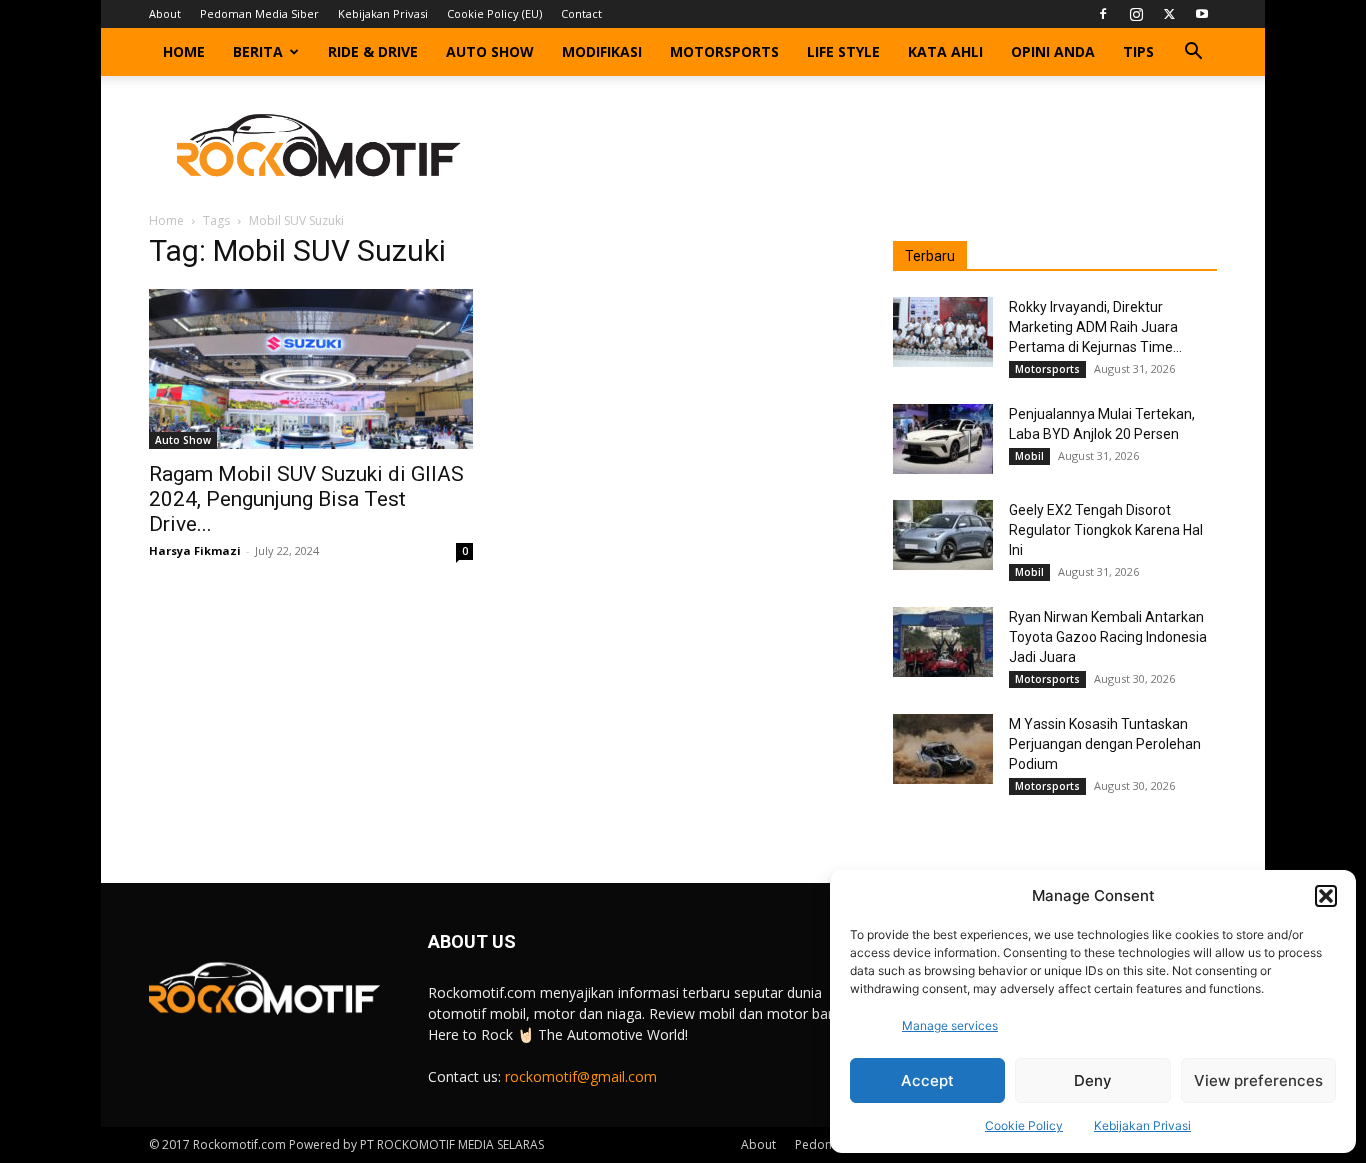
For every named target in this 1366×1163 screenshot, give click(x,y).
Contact (581, 13)
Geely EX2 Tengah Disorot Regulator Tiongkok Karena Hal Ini (1106, 530)
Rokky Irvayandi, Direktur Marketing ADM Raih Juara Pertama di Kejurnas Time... (1095, 327)
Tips (1138, 51)
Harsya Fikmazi (195, 550)
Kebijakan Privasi (1142, 1125)
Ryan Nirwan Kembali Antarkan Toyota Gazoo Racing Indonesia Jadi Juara (1108, 637)
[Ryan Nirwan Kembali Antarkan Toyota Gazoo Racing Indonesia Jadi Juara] (943, 642)
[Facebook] (1103, 14)
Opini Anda (1053, 51)
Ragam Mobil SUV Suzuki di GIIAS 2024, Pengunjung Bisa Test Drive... (306, 499)
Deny (1093, 1080)
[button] (1326, 896)
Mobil (1029, 456)
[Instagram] (1136, 14)
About (165, 13)
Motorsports (724, 51)
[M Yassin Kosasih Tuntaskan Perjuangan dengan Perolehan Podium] (943, 749)
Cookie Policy (1024, 1125)
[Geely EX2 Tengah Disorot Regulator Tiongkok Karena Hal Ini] (943, 535)
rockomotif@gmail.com (581, 1076)
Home (184, 51)
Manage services (950, 1025)
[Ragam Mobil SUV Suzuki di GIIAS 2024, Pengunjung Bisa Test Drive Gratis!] (311, 369)
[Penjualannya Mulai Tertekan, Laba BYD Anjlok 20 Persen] (943, 439)
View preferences (1258, 1080)
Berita (258, 51)
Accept (927, 1080)
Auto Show (490, 51)
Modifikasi (602, 51)
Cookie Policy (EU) (494, 13)
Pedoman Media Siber (259, 13)
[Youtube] (1202, 14)
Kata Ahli (945, 51)
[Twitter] (1169, 14)
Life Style (843, 51)
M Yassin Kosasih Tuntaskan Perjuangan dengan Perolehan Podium (1105, 744)
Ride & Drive (373, 51)
